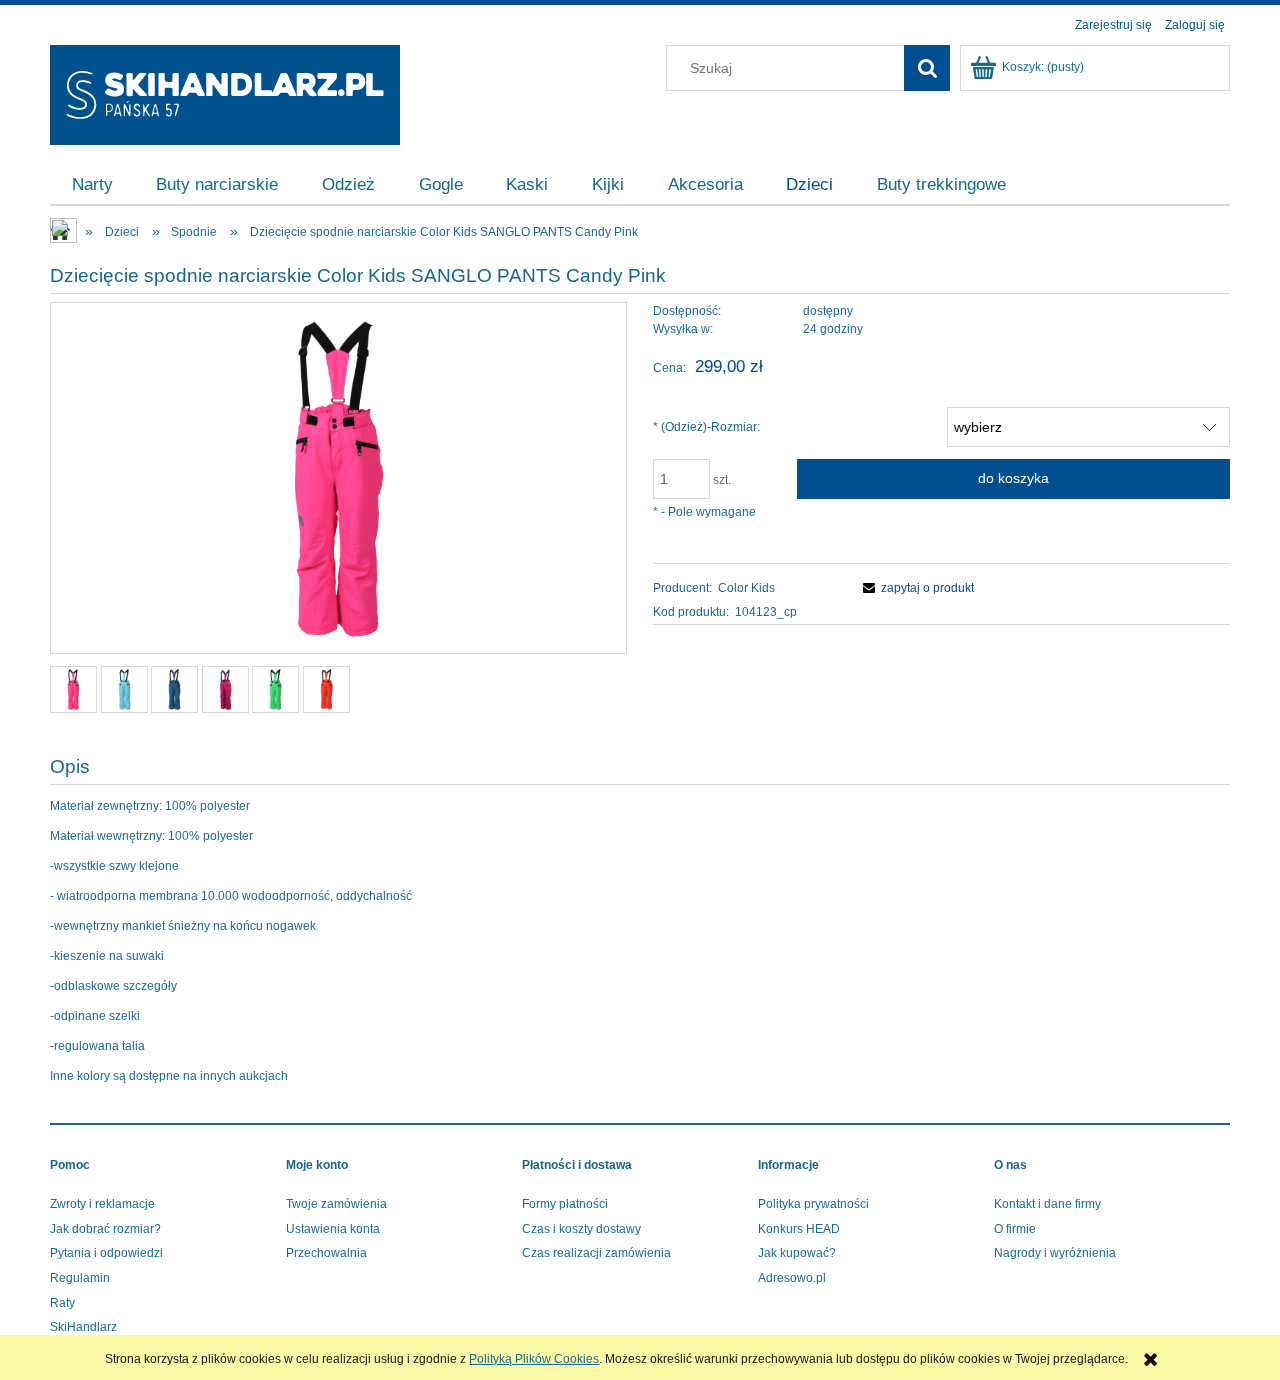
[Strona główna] (225, 92)
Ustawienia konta (333, 1229)
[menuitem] (92, 185)
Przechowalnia (326, 1253)
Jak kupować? (797, 1253)
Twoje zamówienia (336, 1204)
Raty (62, 1303)
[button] (915, 588)
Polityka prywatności (813, 1204)
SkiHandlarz (83, 1327)
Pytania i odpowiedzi (106, 1253)
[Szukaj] (927, 68)
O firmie (1015, 1229)
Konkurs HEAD (799, 1229)
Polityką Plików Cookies (534, 1359)
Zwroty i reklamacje (102, 1204)
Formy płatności (565, 1204)
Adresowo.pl (792, 1278)
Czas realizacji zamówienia (596, 1253)
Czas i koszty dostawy (581, 1229)
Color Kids (746, 588)
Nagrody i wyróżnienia (1055, 1253)
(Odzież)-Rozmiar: (706, 427)
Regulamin (80, 1278)
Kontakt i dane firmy (1047, 1204)
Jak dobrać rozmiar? (105, 1229)
